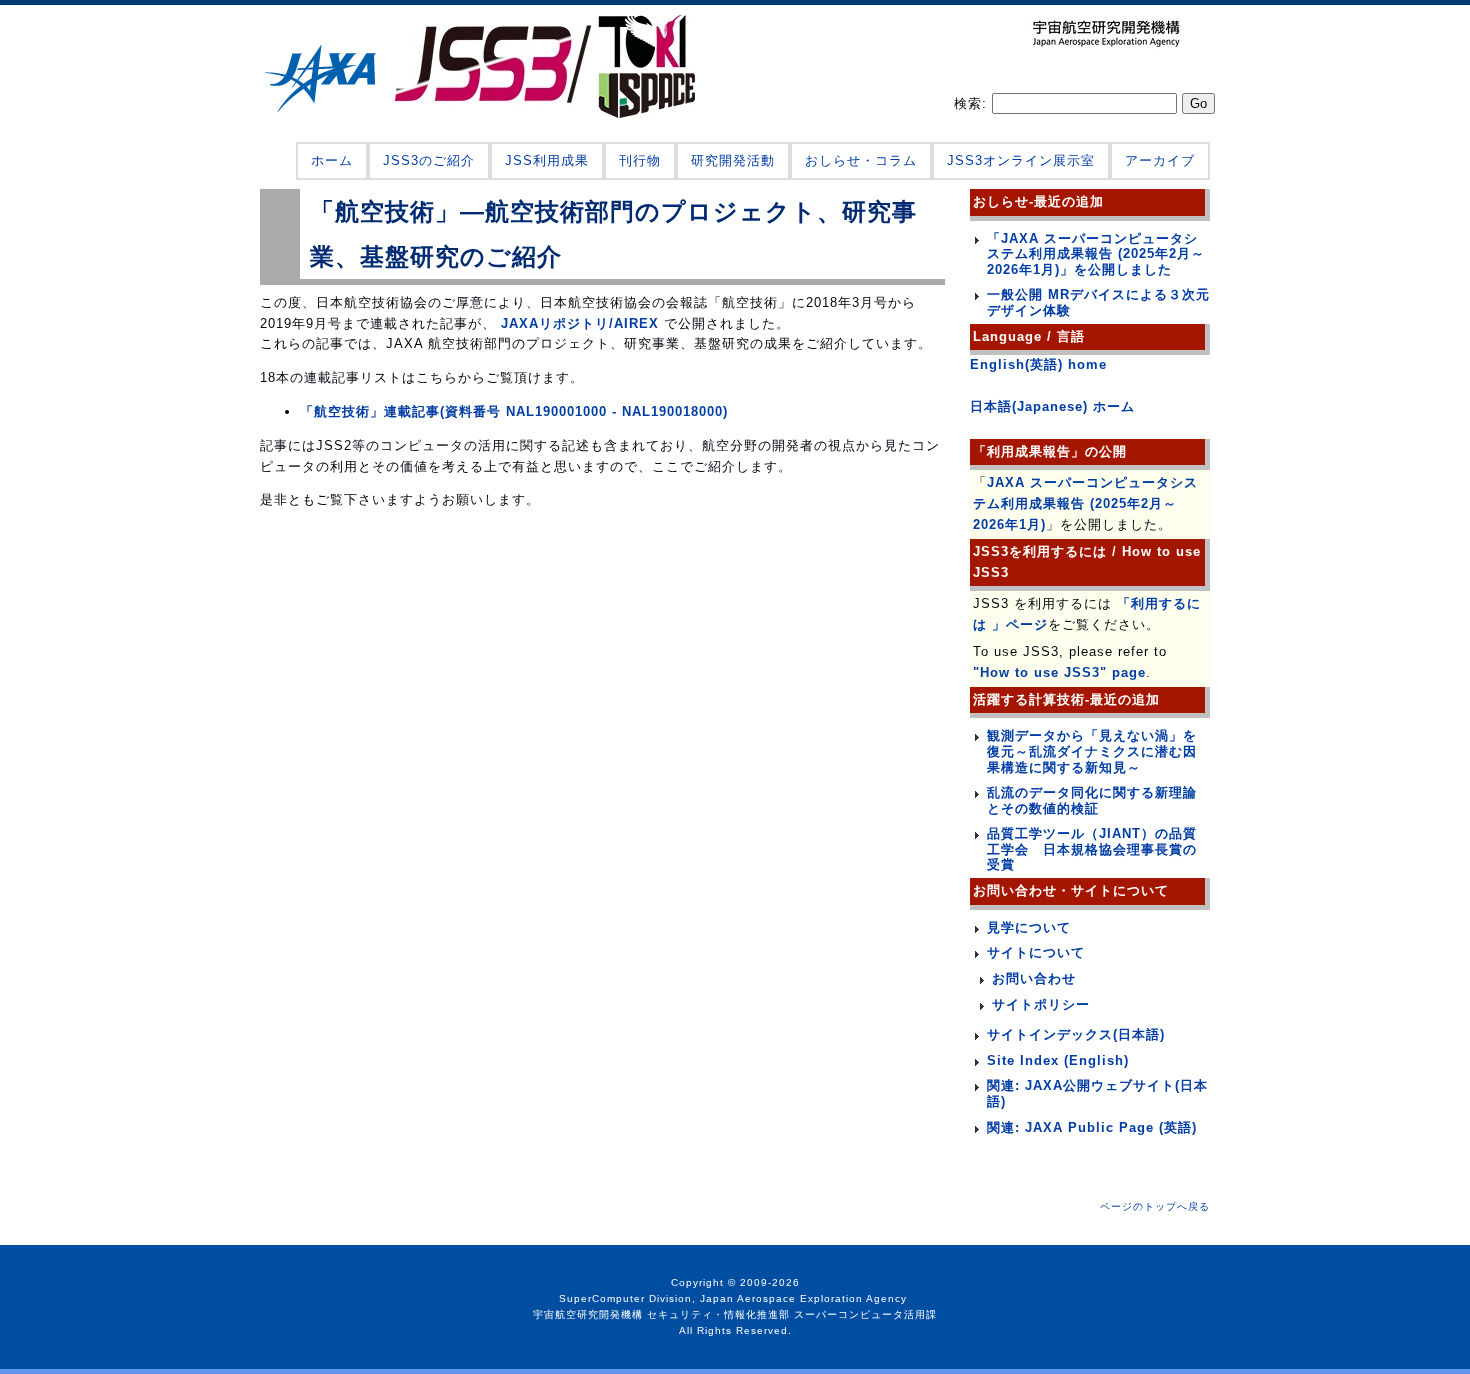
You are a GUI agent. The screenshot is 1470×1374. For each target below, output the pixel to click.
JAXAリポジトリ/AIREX (577, 323)
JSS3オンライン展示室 (1021, 160)
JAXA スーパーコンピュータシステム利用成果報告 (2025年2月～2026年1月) (1085, 503)
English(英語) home (1038, 364)
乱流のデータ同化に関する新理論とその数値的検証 (1092, 800)
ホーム (332, 160)
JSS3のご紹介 (429, 160)
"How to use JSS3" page (1059, 672)
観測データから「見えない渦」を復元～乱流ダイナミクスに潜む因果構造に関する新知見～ (1092, 751)
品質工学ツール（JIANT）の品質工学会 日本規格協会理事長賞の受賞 (1092, 849)
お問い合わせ (1034, 978)
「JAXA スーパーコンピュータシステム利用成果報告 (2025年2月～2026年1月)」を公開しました (1096, 254)
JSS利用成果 (547, 160)
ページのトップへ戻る (1155, 1206)
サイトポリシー (1041, 1004)
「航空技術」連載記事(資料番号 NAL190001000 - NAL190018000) (514, 411)
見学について (1029, 927)
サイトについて (1036, 952)
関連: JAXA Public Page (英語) (1092, 1127)
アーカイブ (1160, 160)
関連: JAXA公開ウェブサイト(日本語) (1097, 1093)
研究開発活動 (733, 160)
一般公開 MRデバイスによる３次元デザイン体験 (1098, 302)
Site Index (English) (1058, 1060)
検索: (973, 103)
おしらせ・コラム (861, 160)
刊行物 (640, 160)
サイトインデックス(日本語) (1076, 1034)
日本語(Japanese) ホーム (1052, 406)
